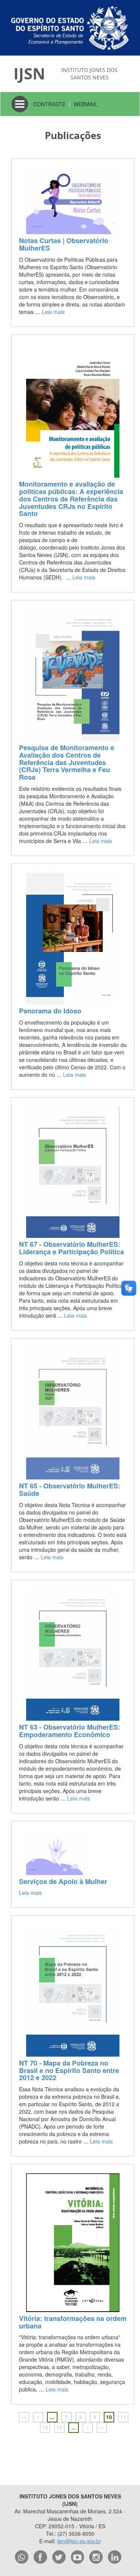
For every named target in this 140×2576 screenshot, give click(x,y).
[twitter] (59, 2557)
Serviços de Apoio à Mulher (63, 1881)
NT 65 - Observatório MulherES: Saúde (70, 1490)
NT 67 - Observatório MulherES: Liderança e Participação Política (71, 1248)
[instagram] (96, 2557)
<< (24, 2417)
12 (45, 2427)
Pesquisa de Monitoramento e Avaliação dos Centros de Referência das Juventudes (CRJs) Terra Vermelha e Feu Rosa (67, 762)
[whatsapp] (22, 2557)
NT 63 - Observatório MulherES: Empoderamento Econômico (70, 1731)
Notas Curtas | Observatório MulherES (64, 244)
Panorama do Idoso (50, 1011)
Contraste (49, 104)
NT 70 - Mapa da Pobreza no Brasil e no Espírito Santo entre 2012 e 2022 (69, 2070)
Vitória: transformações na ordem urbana (73, 2322)
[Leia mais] (73, 201)
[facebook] (40, 2557)
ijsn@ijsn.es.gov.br (79, 2541)
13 (59, 2427)
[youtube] (78, 2557)
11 (123, 2417)
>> (102, 2427)
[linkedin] (115, 2557)
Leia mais (53, 312)
